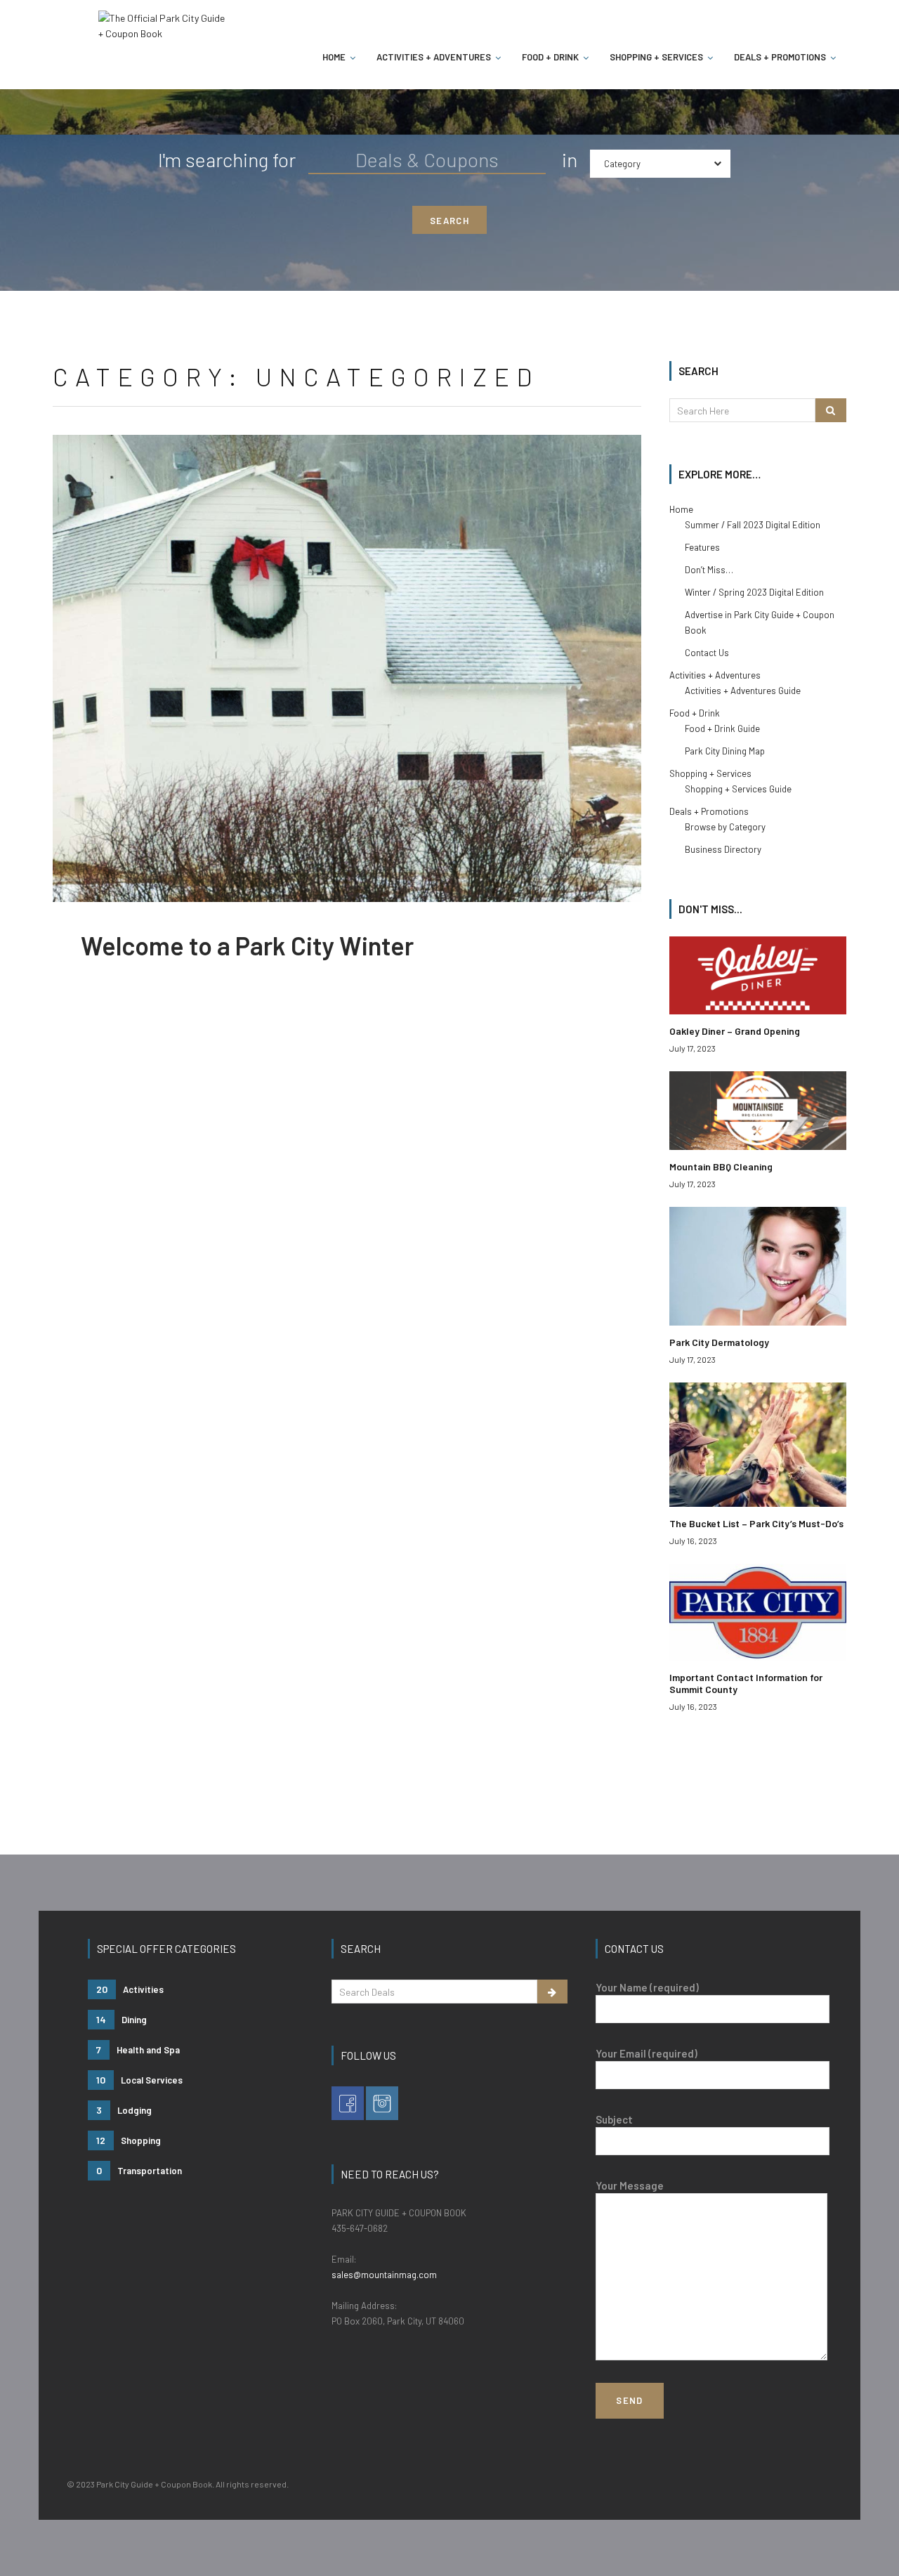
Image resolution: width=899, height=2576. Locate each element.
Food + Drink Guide (722, 728)
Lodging (124, 2110)
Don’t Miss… (709, 570)
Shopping (129, 2140)
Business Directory (723, 849)
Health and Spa (138, 2049)
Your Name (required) (647, 1987)
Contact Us (707, 653)
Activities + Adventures (434, 57)
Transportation (139, 2170)
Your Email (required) (647, 2053)
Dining (122, 2019)
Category (622, 164)
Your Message (630, 2185)
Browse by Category (725, 827)
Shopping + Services (656, 57)
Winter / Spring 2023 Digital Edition (754, 592)
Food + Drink (550, 57)
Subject (614, 2119)
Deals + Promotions (780, 57)
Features (702, 547)
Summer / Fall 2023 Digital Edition (753, 525)
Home (334, 57)
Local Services (139, 2080)
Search (449, 221)
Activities (130, 1989)
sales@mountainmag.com (384, 2275)
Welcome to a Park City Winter (247, 945)
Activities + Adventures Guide (743, 691)
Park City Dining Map (725, 751)
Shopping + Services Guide (738, 789)
